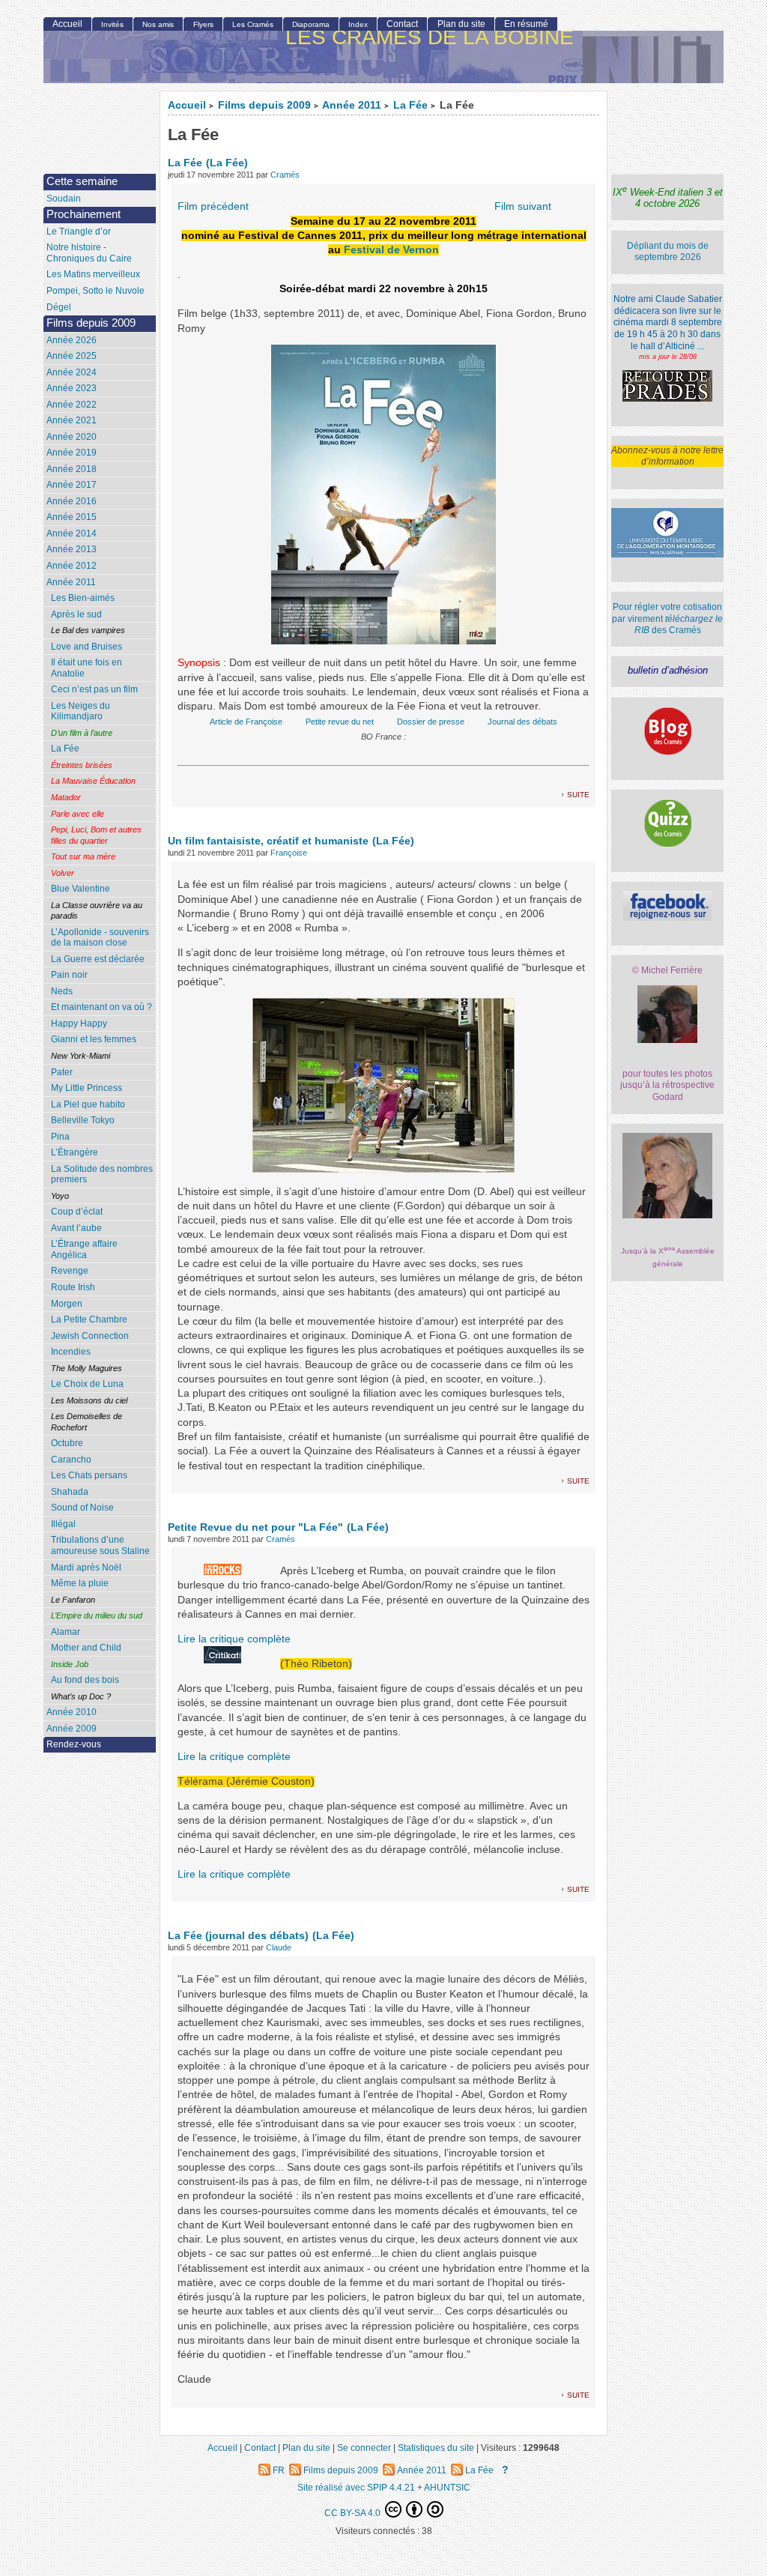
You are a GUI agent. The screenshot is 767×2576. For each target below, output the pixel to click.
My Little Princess (87, 1088)
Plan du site (461, 24)
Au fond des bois (85, 1680)
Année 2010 (72, 1712)
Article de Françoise (246, 722)
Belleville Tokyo (83, 1120)
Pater (62, 1072)
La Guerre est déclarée (98, 959)
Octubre (67, 1443)
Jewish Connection (90, 1336)
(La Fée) (227, 163)
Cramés (285, 175)
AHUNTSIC (447, 2487)
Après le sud (76, 614)
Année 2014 (72, 533)
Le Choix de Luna (87, 1384)
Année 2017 (72, 485)
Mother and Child (86, 1648)
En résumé (526, 24)
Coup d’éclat (77, 1212)
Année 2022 (72, 405)
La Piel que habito (88, 1104)
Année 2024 (72, 372)
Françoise (289, 853)
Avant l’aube (76, 1228)
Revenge (70, 1271)
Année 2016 (72, 501)
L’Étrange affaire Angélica (84, 1249)
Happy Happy (79, 1024)
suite (578, 794)
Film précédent (213, 206)
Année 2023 (72, 388)
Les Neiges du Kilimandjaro (81, 711)
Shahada (70, 1492)
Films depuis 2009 (264, 105)
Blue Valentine (81, 889)
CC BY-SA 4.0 (354, 2513)
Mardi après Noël (86, 1567)
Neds (62, 991)
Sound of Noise (82, 1508)
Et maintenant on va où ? (101, 1007)
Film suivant (523, 206)
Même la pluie (80, 1583)
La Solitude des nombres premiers (102, 1174)
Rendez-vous (74, 1744)
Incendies (71, 1352)
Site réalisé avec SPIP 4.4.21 (356, 2487)
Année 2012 (72, 566)
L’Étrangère (75, 1152)
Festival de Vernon (391, 250)
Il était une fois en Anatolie (87, 668)
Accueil (187, 105)
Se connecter (364, 2447)
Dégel (59, 307)
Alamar (66, 1632)
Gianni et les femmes (94, 1039)
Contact (402, 24)
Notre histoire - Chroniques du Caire (89, 253)
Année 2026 (72, 340)
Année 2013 (72, 549)
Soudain (64, 199)
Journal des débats (522, 722)
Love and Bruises (87, 647)
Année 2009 (72, 1729)
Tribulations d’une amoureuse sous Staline (100, 1545)
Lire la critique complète (234, 1639)
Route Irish (73, 1287)
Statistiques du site (436, 2447)
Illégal (63, 1524)
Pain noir (69, 975)
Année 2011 (352, 105)
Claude (279, 1947)
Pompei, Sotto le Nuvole (96, 291)
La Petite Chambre (89, 1319)
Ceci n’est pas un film (94, 689)
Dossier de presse (431, 722)
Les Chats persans (89, 1475)
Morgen (67, 1304)
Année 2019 (72, 453)
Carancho (71, 1460)
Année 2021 (72, 420)
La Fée (410, 105)
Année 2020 (72, 437)
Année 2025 (72, 356)
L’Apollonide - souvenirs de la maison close (100, 938)
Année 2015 (72, 517)
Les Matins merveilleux (93, 274)
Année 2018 (72, 469)
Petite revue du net (340, 722)
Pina (60, 1137)
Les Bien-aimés (83, 598)
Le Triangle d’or (79, 232)
